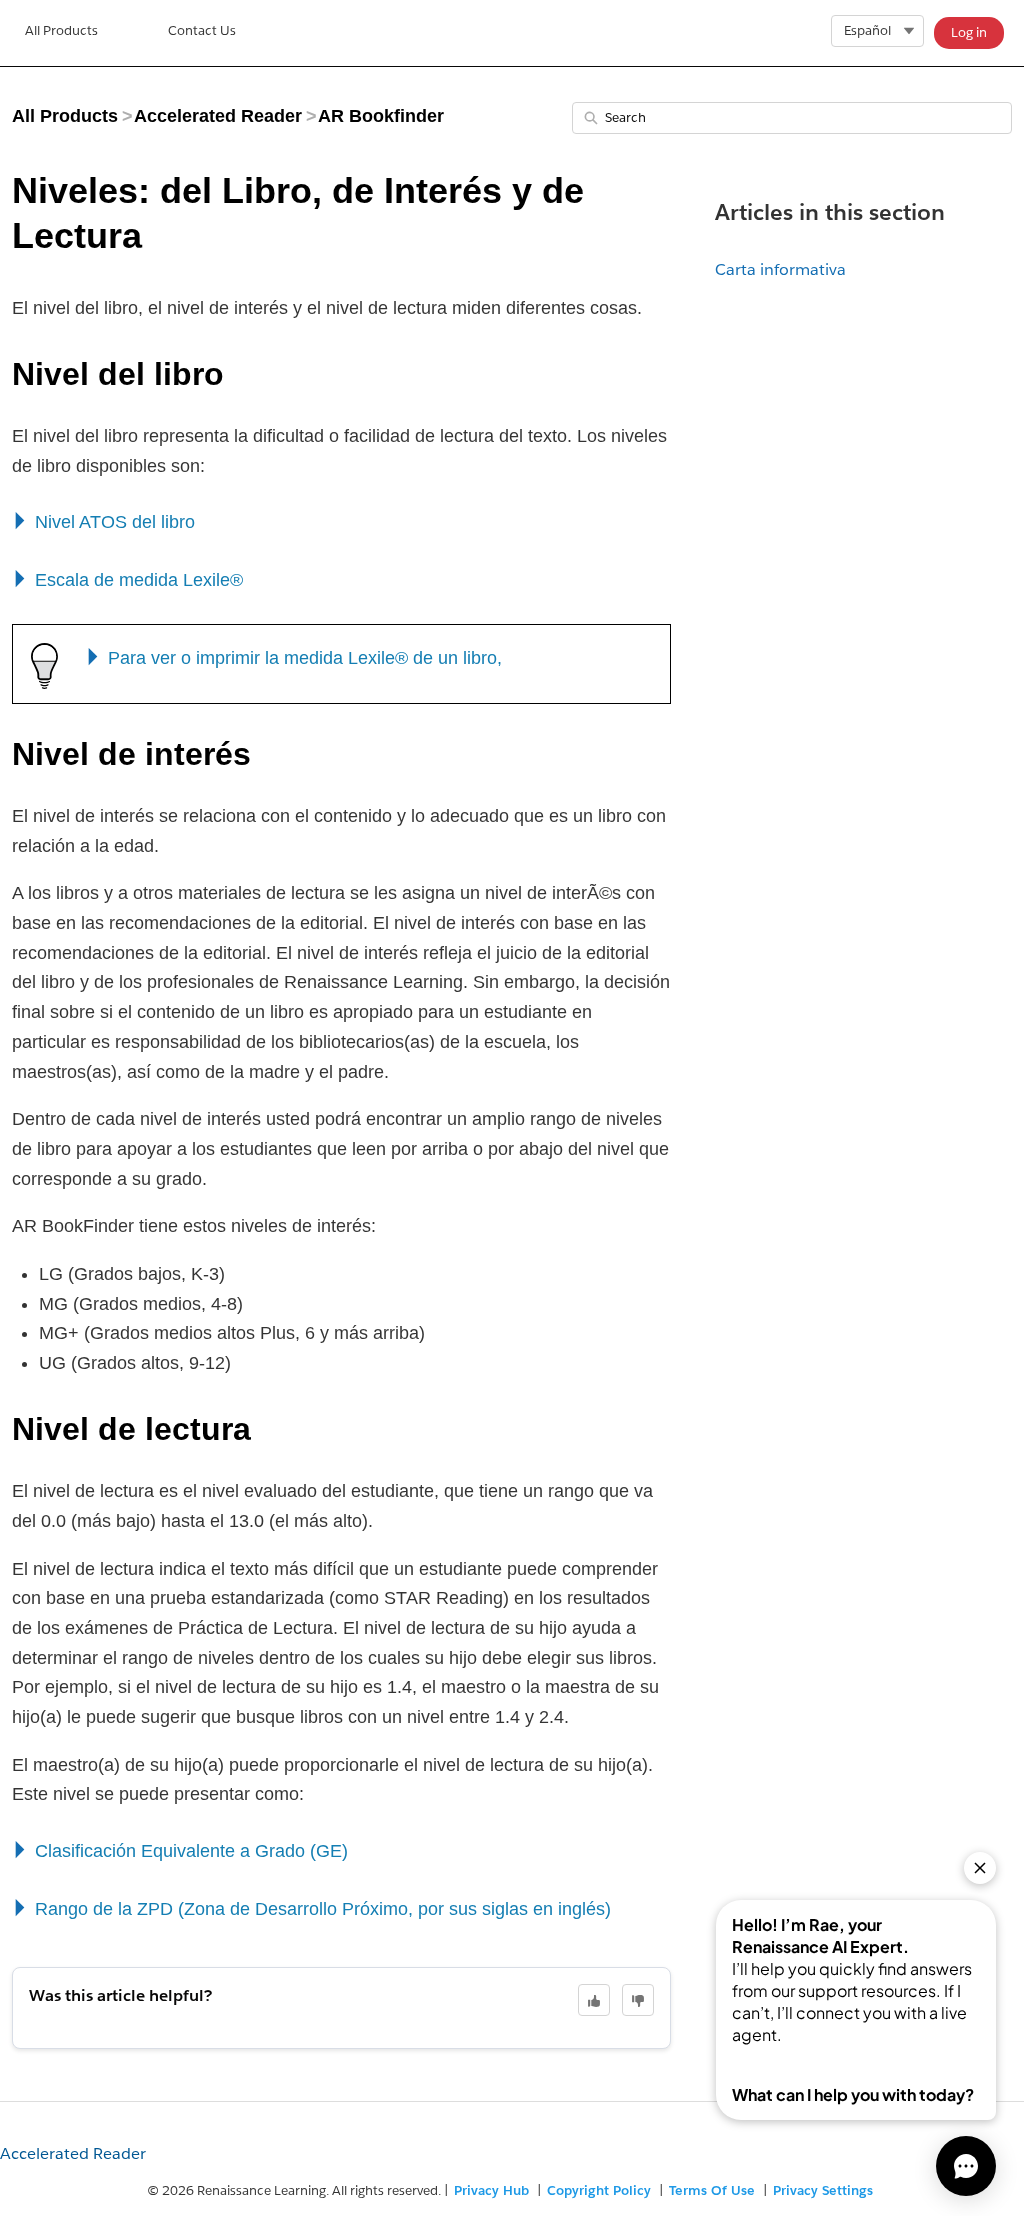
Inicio (61, 33)
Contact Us (202, 30)
